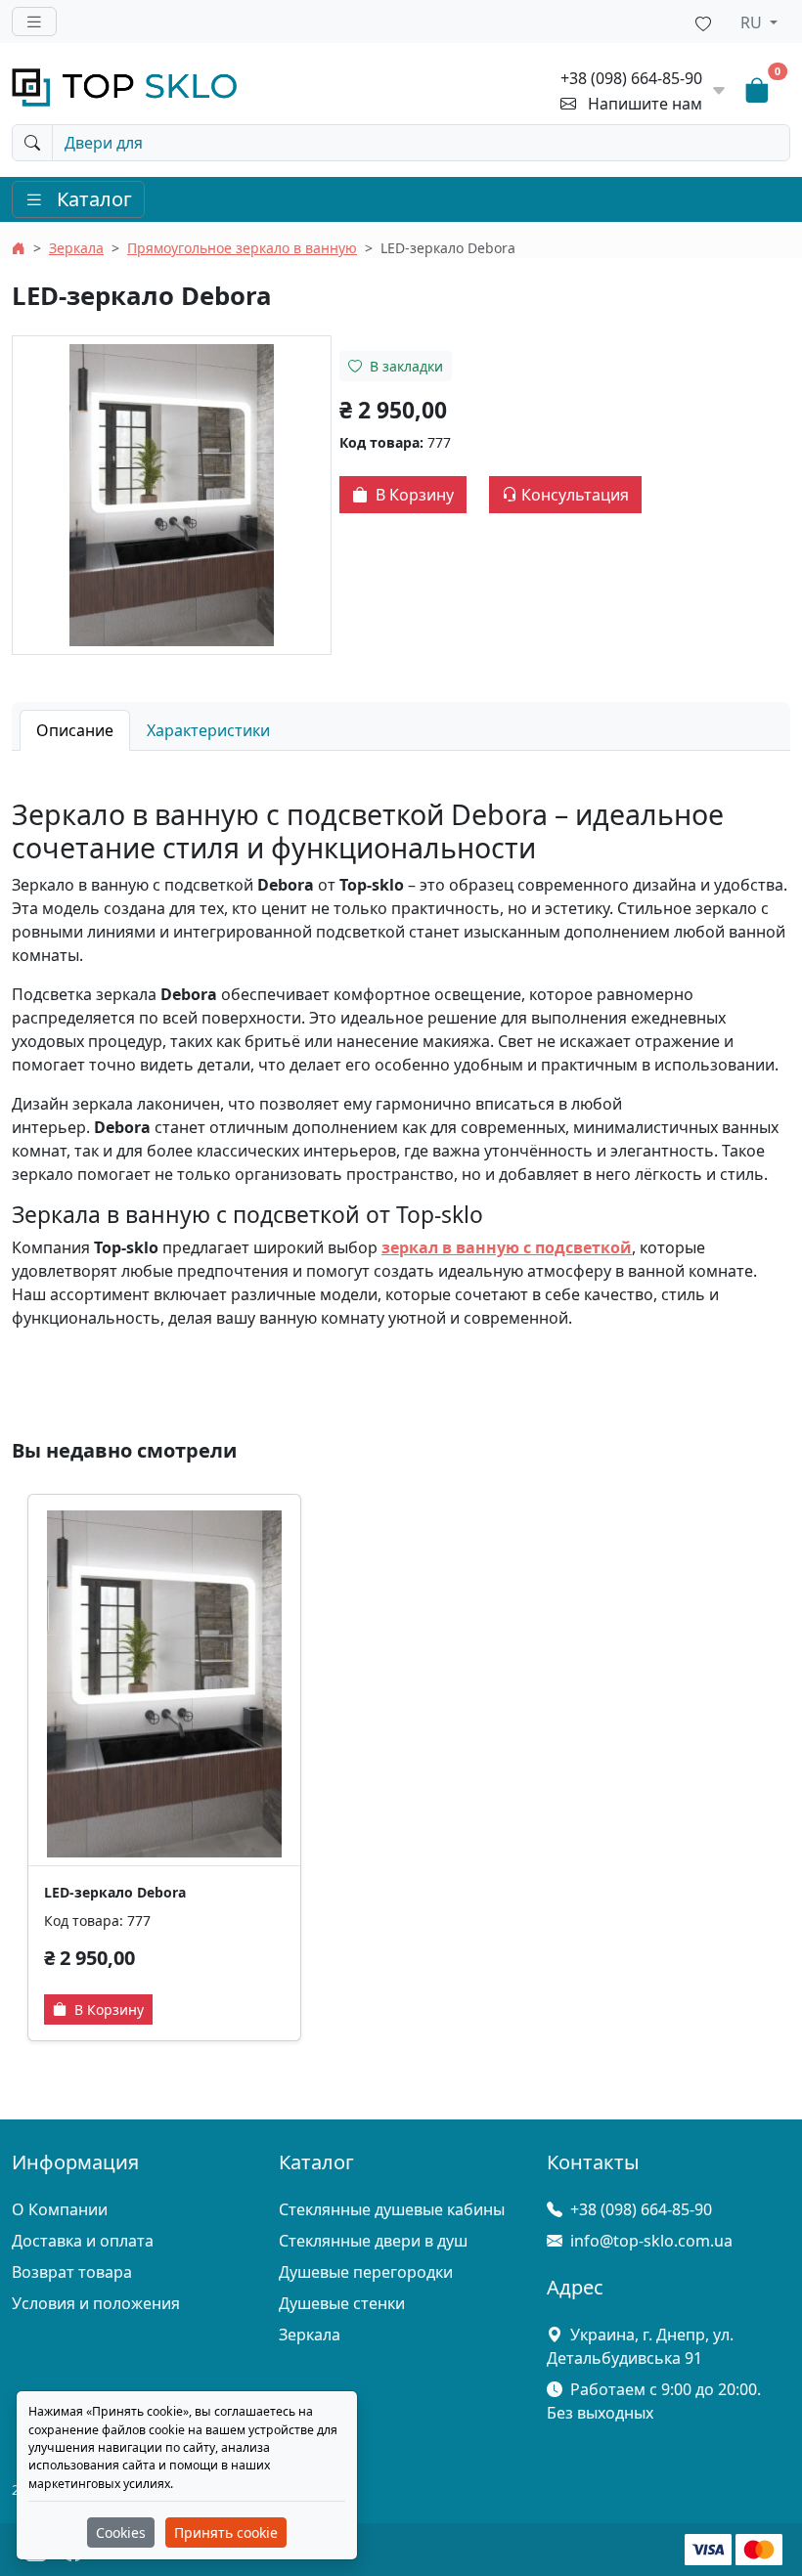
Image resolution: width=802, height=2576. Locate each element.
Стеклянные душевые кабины (392, 2209)
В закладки (404, 366)
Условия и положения (96, 2303)
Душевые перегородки (366, 2272)
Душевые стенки (342, 2303)
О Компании (60, 2209)
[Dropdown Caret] (719, 91)
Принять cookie (226, 2532)
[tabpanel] (401, 1064)
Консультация (573, 495)
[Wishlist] (703, 22)
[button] (172, 495)
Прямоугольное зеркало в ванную (242, 248)
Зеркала (76, 248)
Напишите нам (645, 104)
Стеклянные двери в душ (373, 2241)
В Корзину (413, 495)
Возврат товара (72, 2272)
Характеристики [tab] (208, 730)
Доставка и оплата (83, 2241)
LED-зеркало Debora (115, 1892)
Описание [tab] (75, 730)
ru (753, 22)
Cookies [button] (121, 2532)
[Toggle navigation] (34, 22)
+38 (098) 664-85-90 (631, 78)
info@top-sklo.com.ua (651, 2241)
